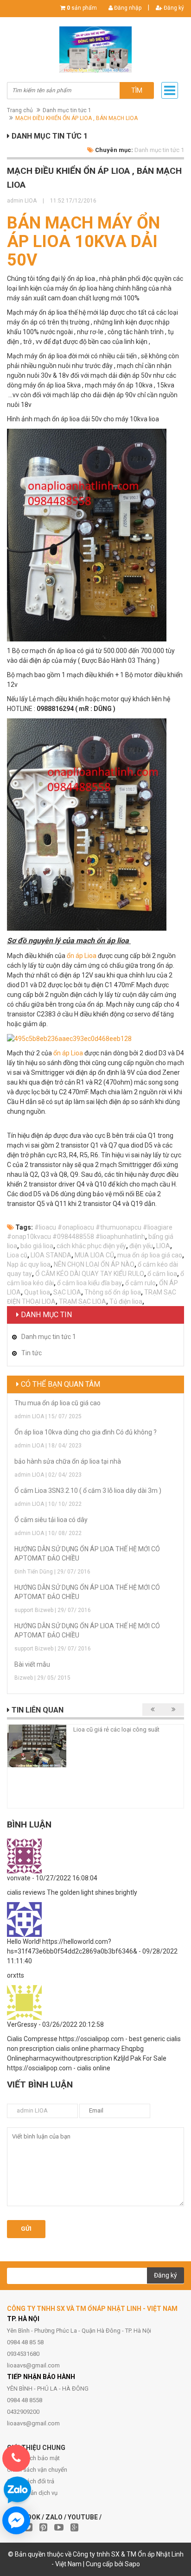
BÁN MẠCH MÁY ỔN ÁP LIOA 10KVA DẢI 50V (83, 241)
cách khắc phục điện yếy (91, 1246)
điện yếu (141, 1246)
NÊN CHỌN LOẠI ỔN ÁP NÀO (94, 1264)
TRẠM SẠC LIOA (83, 1301)
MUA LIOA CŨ (94, 1255)
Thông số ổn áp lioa (113, 1292)
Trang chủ (20, 110)
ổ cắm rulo (140, 1283)
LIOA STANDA (51, 1255)
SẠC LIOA (67, 1292)
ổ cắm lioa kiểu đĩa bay (89, 1283)
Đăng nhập (127, 8)
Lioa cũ (17, 1255)
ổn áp (61, 1053)
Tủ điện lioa (126, 1301)
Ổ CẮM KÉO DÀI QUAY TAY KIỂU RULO (90, 1274)
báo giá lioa (37, 1246)
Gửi (26, 2229)
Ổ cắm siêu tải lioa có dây (51, 1520)
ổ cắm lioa (162, 1274)
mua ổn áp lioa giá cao (150, 1255)
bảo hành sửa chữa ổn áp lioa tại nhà (68, 1461)
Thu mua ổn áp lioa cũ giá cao (57, 1403)
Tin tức (32, 1353)
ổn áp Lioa (82, 956)
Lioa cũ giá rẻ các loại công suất (116, 1729)
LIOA (163, 1246)
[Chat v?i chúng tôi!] (16, 2520)
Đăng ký (173, 8)
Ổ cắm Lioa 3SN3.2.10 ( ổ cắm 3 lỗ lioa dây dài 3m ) (88, 1491)
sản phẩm (82, 8)
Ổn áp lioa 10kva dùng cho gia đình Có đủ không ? (86, 1432)
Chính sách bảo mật (33, 2458)
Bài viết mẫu (32, 1664)
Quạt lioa (37, 1292)
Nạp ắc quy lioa (29, 1264)
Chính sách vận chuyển (37, 2470)
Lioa (77, 1053)
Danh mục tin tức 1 (67, 110)
